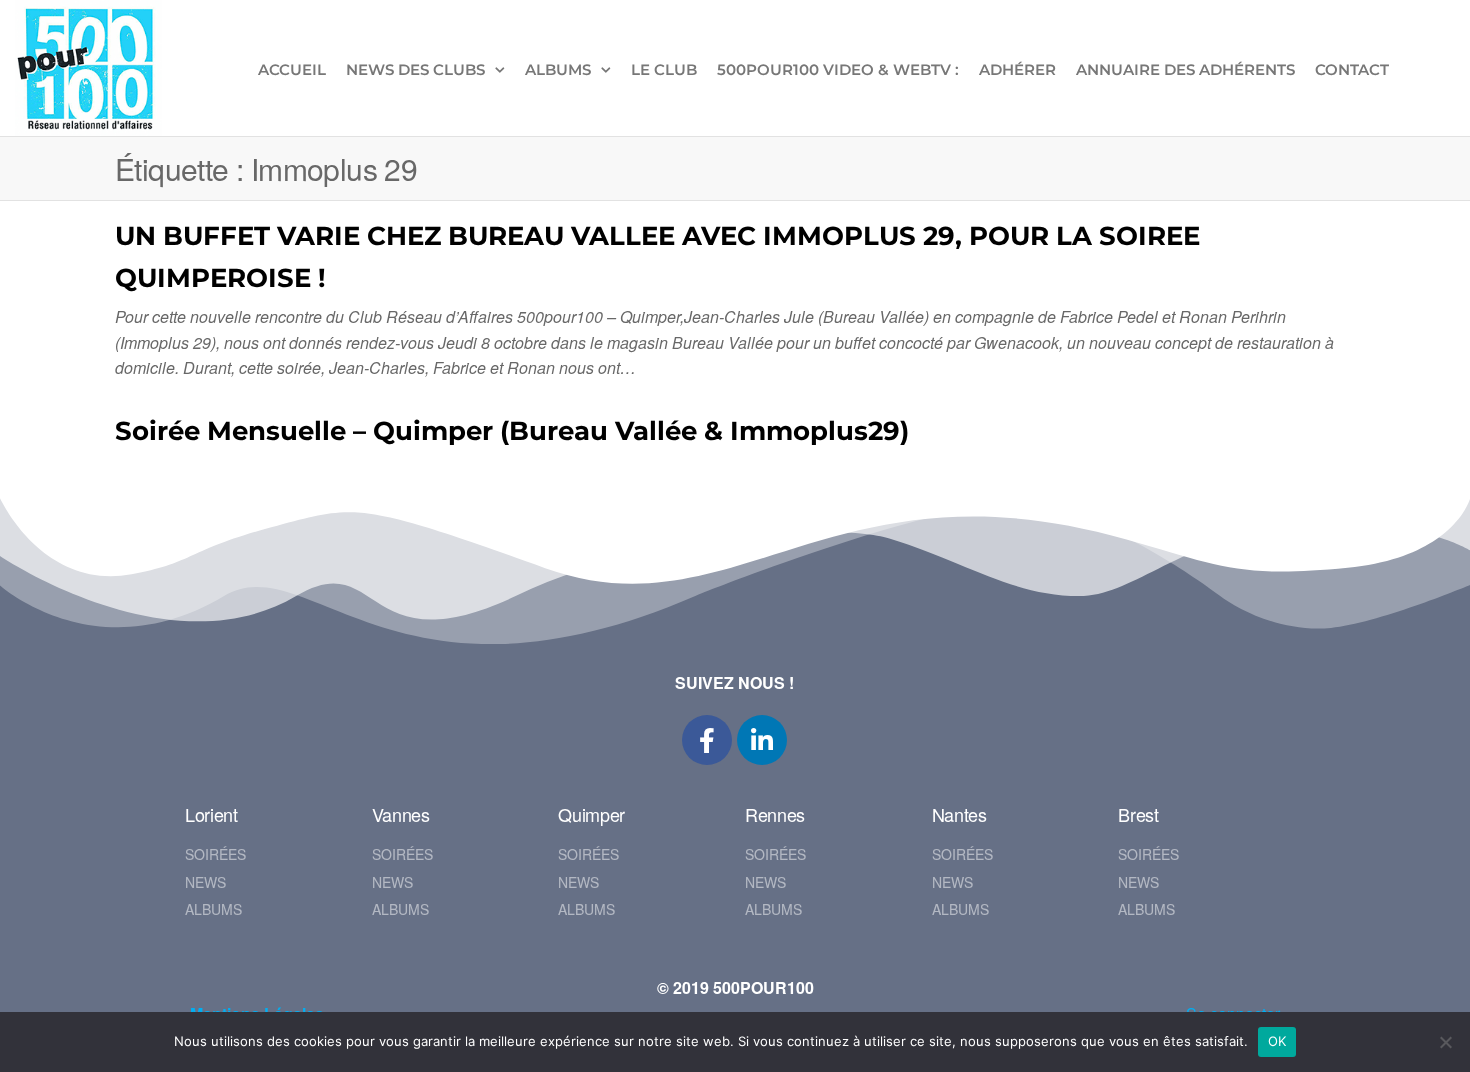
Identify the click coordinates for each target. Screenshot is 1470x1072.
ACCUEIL (292, 69)
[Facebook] (707, 740)
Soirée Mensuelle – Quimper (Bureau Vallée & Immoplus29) (512, 431)
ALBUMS (558, 69)
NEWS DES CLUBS (415, 69)
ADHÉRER (1017, 69)
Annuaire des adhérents (1185, 69)
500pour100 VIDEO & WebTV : (838, 69)
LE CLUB (664, 69)
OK (1277, 1041)
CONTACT (1352, 69)
